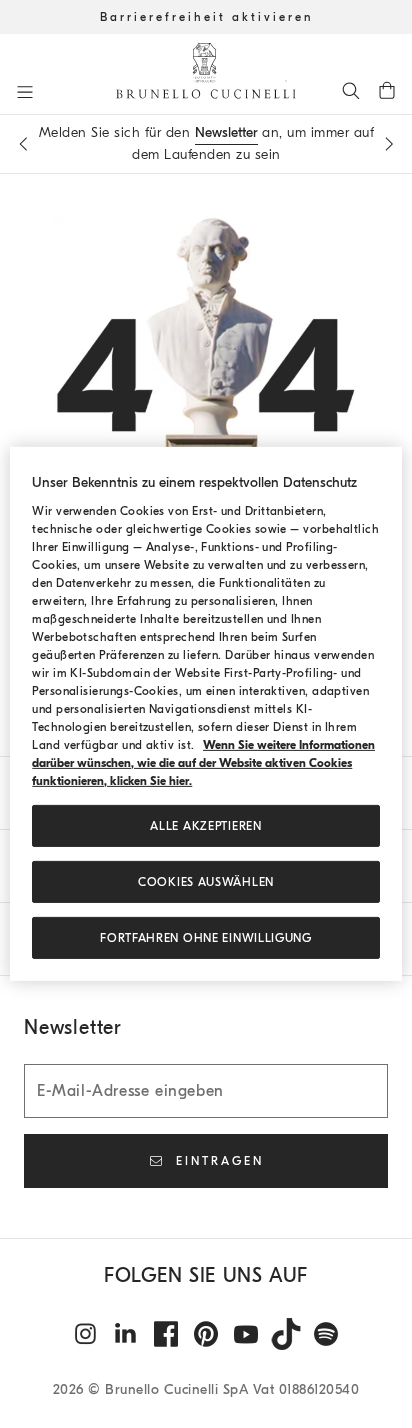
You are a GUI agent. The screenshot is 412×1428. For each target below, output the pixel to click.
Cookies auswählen (206, 882)
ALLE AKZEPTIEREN (205, 826)
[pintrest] (206, 1334)
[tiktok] (286, 1334)
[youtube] (246, 1334)
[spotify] (326, 1334)
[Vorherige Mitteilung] (23, 144)
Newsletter (226, 132)
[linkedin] (126, 1334)
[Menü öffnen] (25, 92)
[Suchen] (351, 90)
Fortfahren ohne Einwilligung (206, 938)
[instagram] (86, 1334)
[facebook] (166, 1334)
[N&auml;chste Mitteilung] (389, 144)
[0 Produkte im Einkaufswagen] (387, 90)
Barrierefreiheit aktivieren (206, 17)
